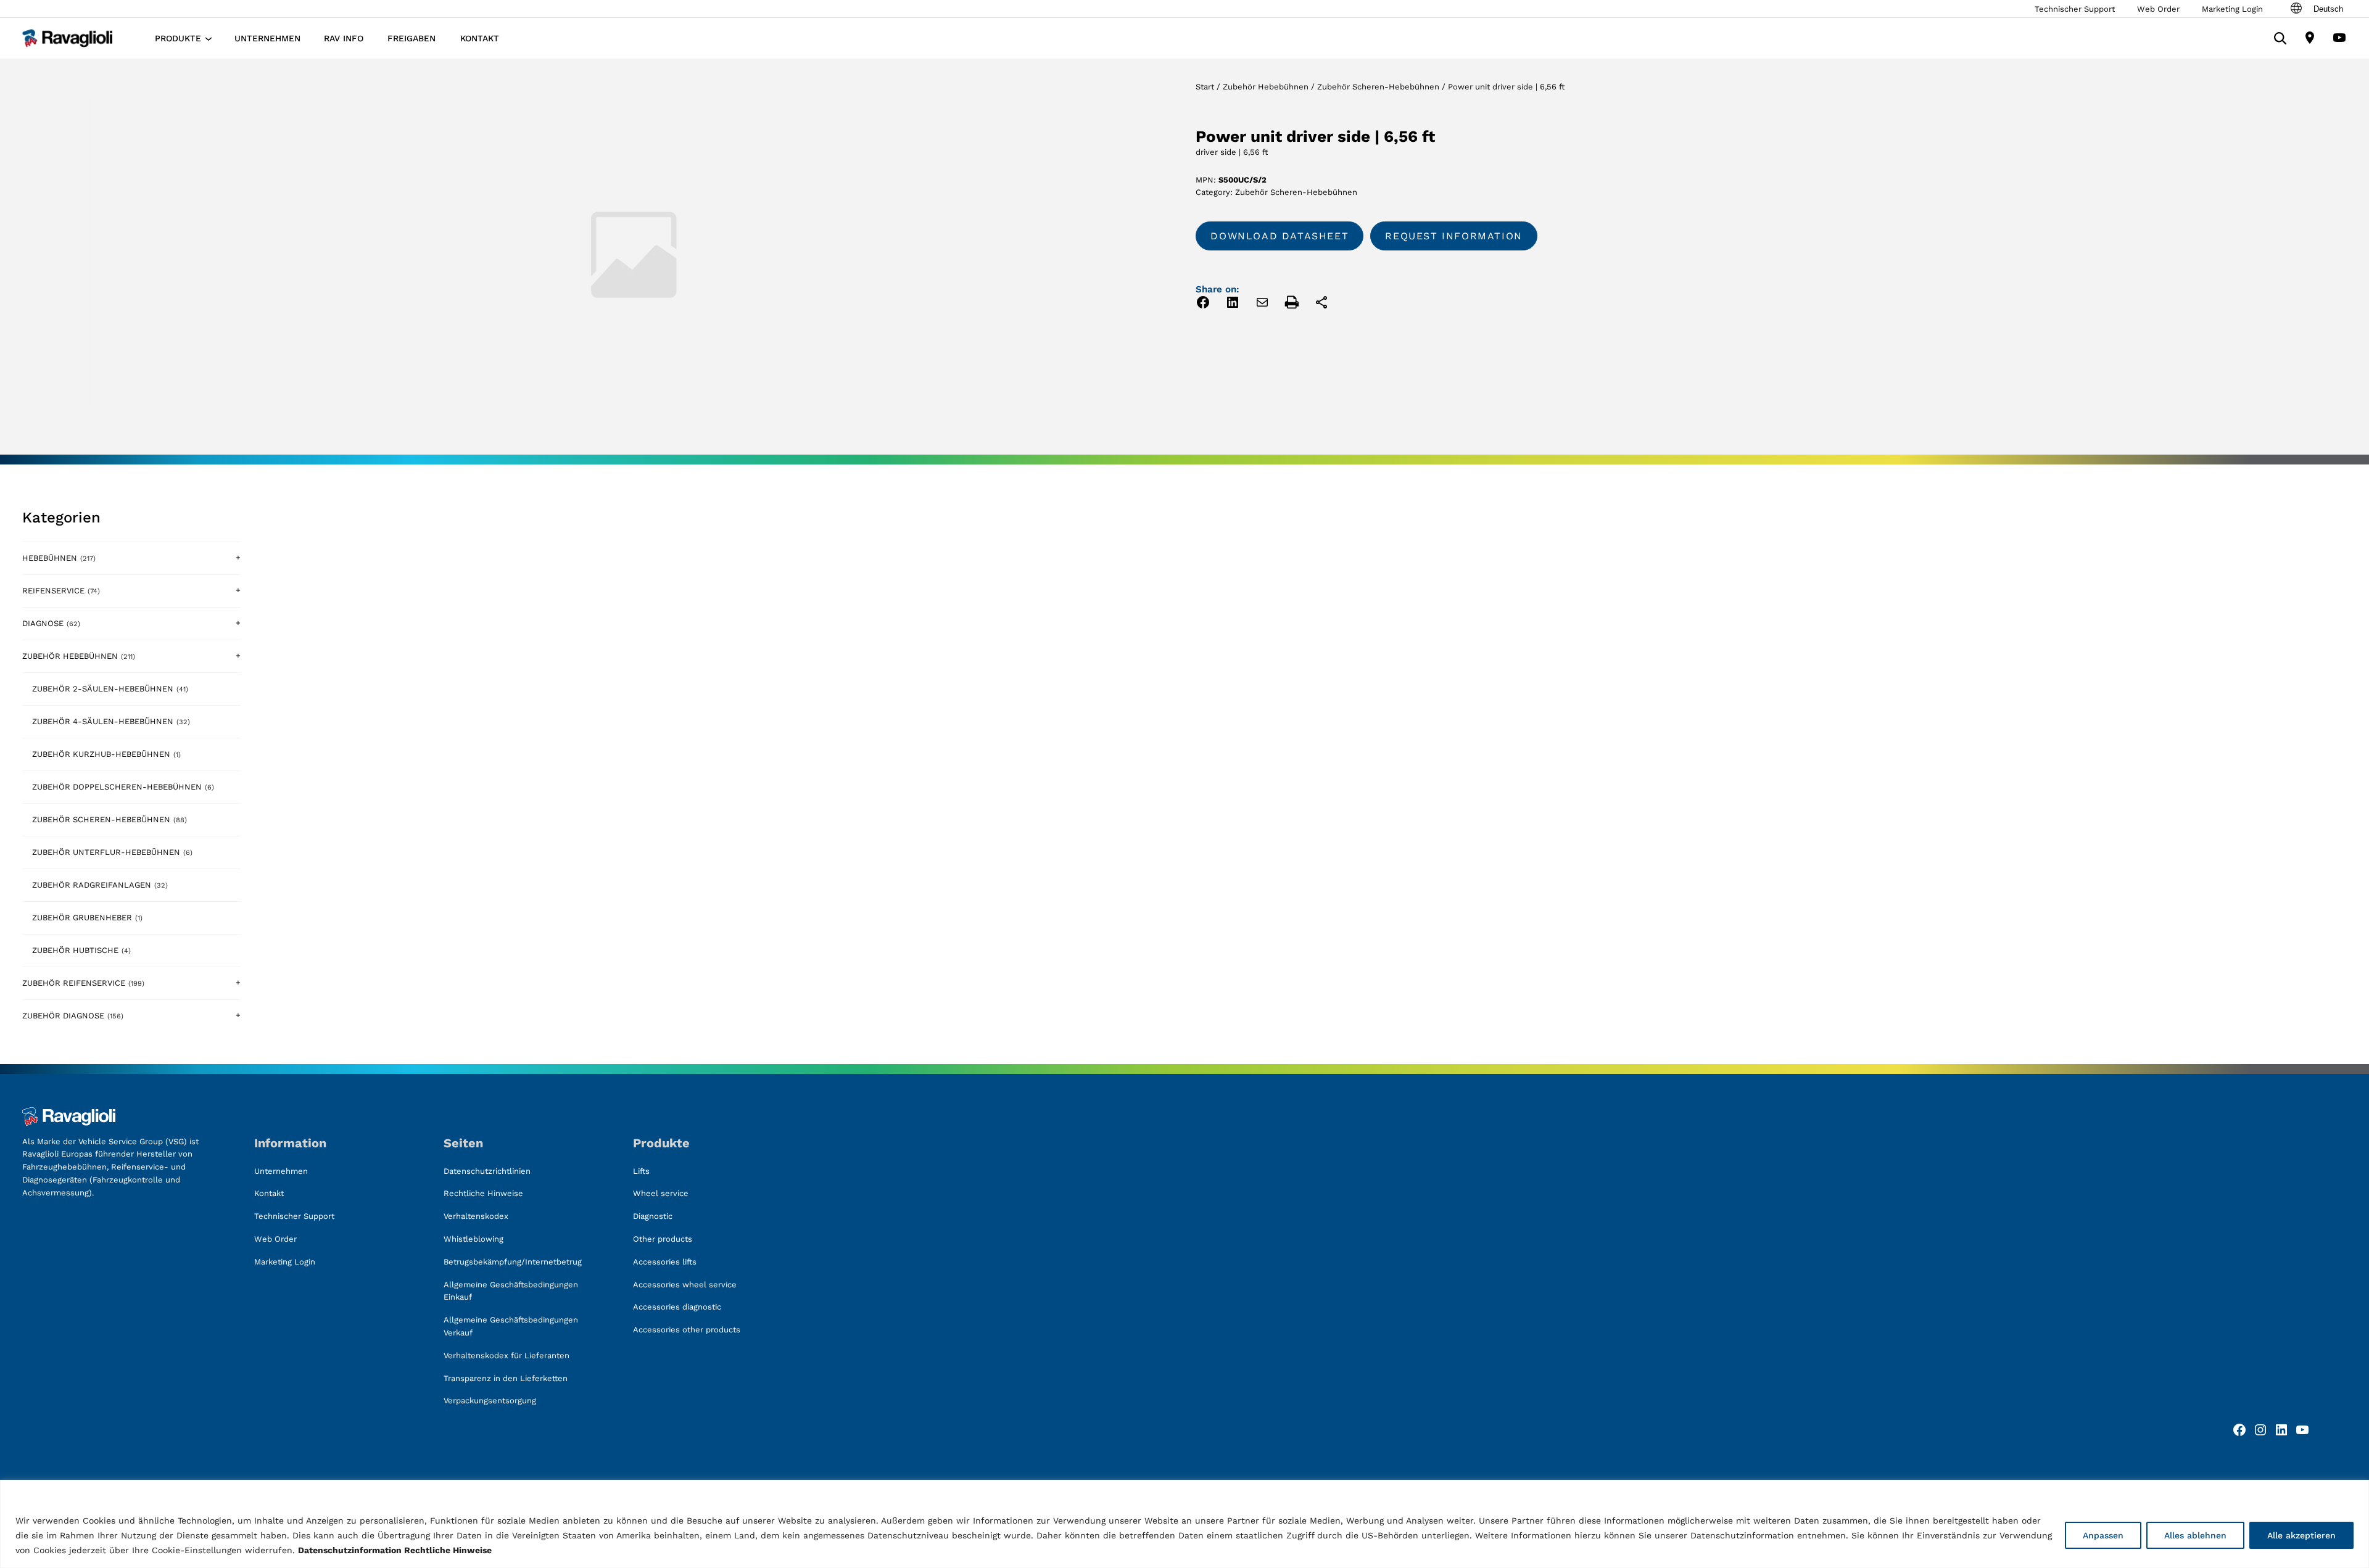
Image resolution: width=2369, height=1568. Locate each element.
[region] (1184, 1524)
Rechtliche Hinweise (448, 1550)
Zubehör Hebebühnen (1266, 87)
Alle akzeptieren (2301, 1535)
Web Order (2158, 9)
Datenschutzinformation (350, 1550)
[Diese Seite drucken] (1292, 304)
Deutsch (2328, 9)
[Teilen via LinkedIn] (1233, 304)
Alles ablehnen (2195, 1535)
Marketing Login (2232, 9)
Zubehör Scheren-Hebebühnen (1378, 87)
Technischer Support (2075, 9)
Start (1205, 87)
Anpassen (2103, 1535)
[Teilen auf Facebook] (1203, 304)
